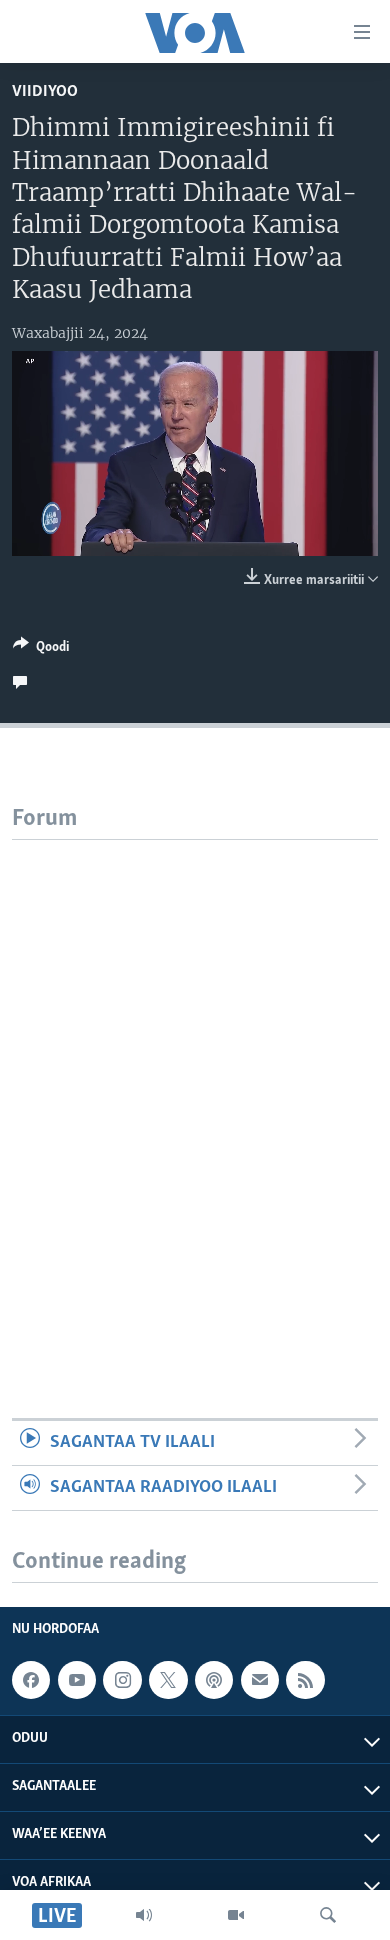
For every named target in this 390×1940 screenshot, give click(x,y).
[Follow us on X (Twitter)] (168, 1680)
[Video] (236, 1915)
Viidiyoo (45, 91)
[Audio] (144, 1915)
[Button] (41, 650)
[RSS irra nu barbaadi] (305, 1680)
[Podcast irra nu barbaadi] (214, 1680)
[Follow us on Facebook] (31, 1680)
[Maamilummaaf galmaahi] (260, 1680)
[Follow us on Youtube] (77, 1680)
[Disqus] (195, 1090)
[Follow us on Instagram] (122, 1680)
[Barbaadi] (328, 1915)
